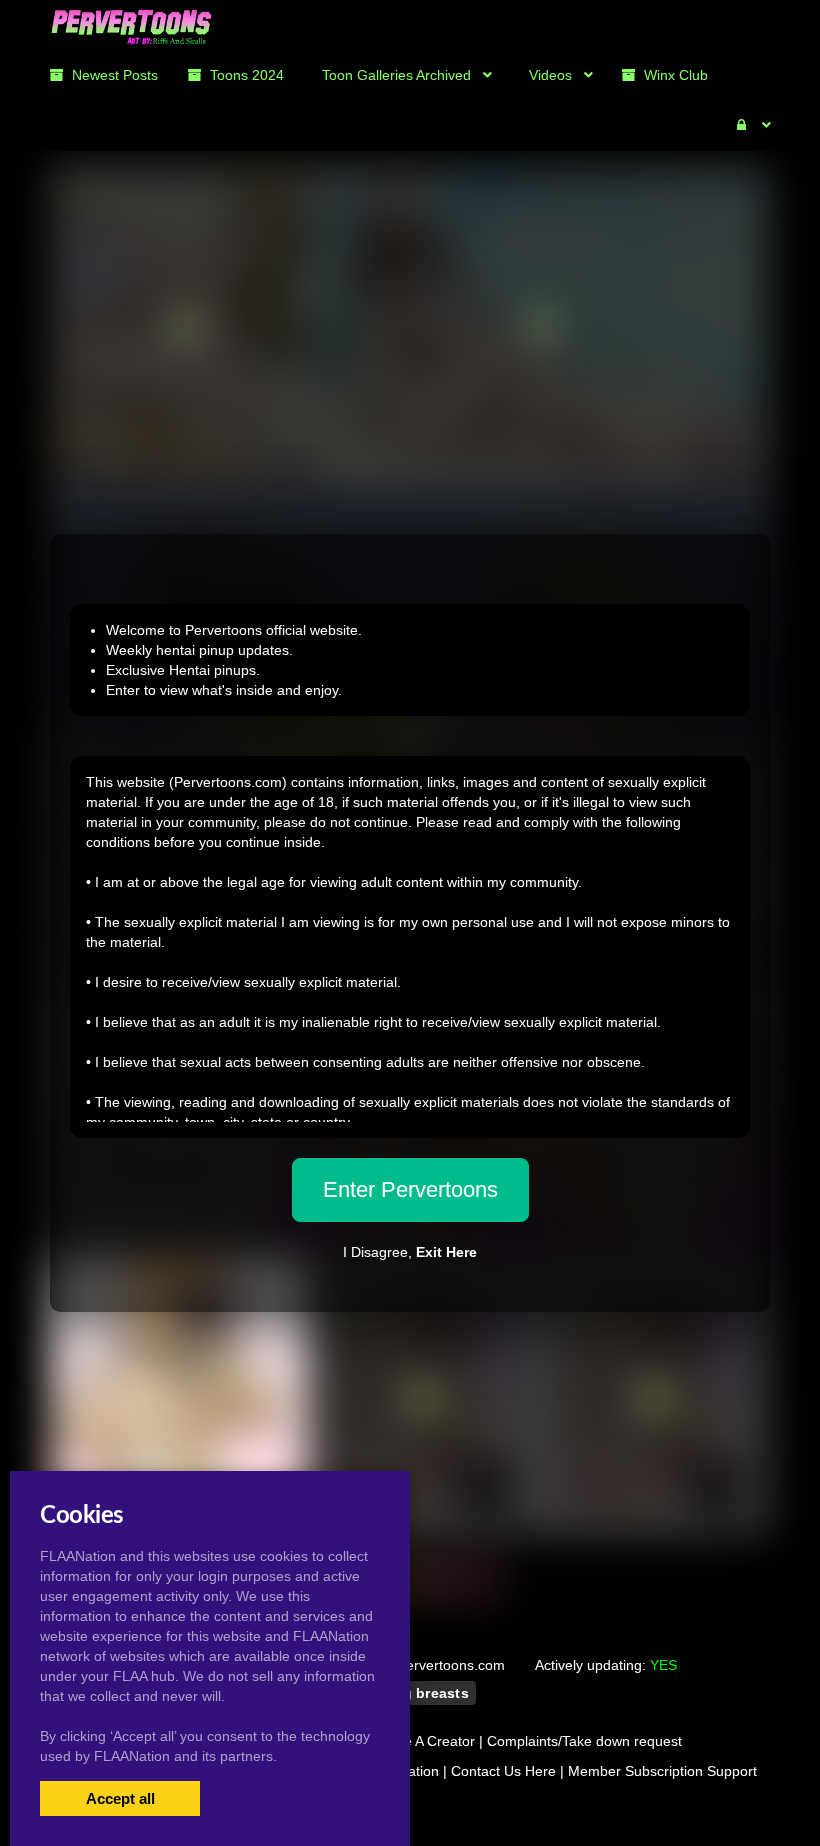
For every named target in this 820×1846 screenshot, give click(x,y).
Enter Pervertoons (410, 1189)
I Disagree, (410, 1252)
